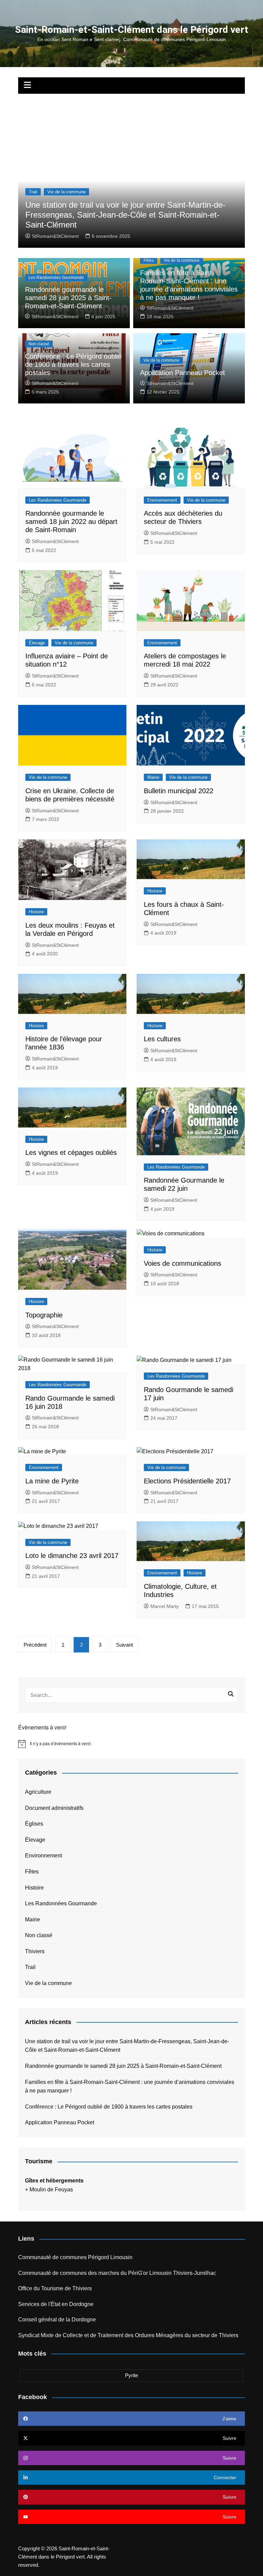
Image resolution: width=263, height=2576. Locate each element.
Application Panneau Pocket (183, 373)
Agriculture (38, 1792)
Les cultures (162, 1039)
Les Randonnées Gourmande (56, 278)
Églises (34, 1824)
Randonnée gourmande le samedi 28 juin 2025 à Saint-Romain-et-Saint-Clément (68, 298)
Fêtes (149, 260)
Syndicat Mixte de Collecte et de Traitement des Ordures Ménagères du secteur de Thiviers (128, 2335)
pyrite (131, 2375)
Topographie (44, 1315)
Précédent (35, 1645)
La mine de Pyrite (52, 1481)
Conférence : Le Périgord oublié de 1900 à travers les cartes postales (73, 364)
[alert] (131, 1744)
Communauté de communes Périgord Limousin (75, 2257)
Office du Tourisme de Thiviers (55, 2288)
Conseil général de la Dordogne (57, 2320)
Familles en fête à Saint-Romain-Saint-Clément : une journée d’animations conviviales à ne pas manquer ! (130, 2086)
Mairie (153, 777)
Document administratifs (54, 1808)
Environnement (162, 500)
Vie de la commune (66, 192)
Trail (33, 192)
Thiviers (35, 1951)
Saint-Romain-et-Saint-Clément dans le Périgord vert (132, 30)
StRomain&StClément (55, 236)
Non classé (39, 344)
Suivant (124, 1645)
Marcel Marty (165, 1606)
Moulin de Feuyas (51, 2189)
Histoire (36, 912)
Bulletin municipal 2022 (179, 791)
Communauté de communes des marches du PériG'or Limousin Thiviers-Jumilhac (117, 2273)
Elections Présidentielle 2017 (187, 1481)
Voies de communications (183, 1263)
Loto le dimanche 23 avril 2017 (72, 1556)
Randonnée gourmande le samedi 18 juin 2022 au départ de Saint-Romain (71, 521)
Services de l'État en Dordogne (56, 2304)
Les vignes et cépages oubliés (71, 1152)
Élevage (37, 643)
